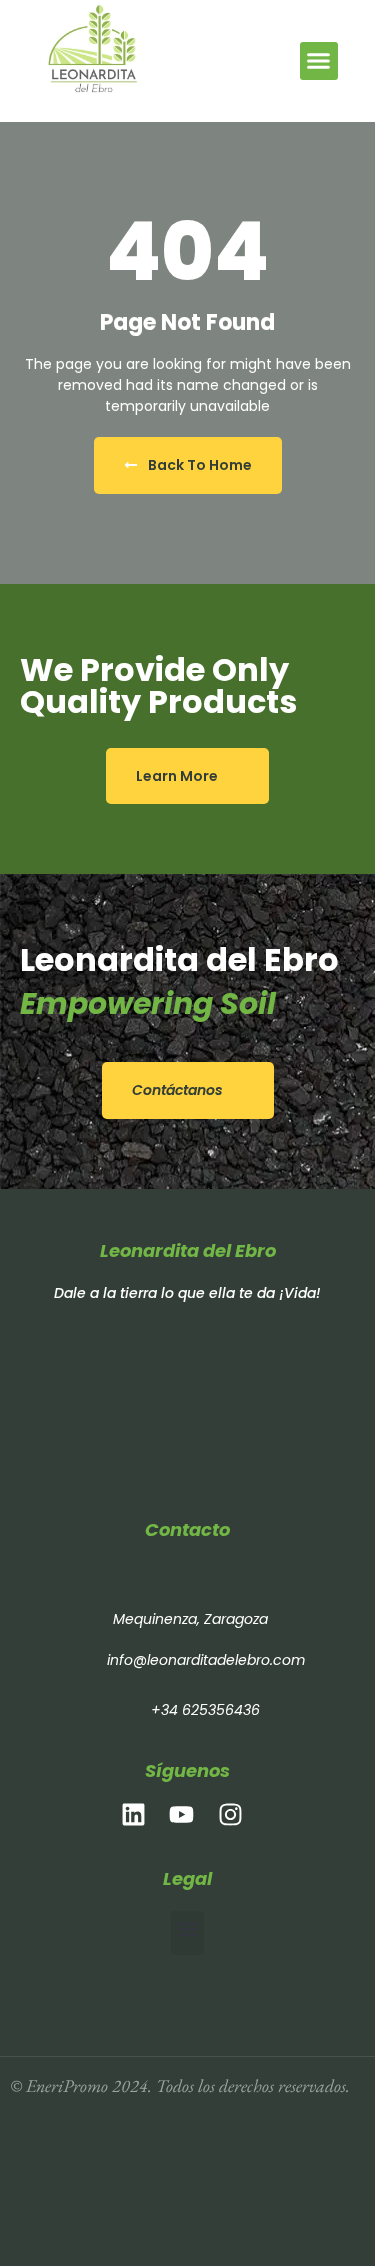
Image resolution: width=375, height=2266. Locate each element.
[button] (319, 61)
